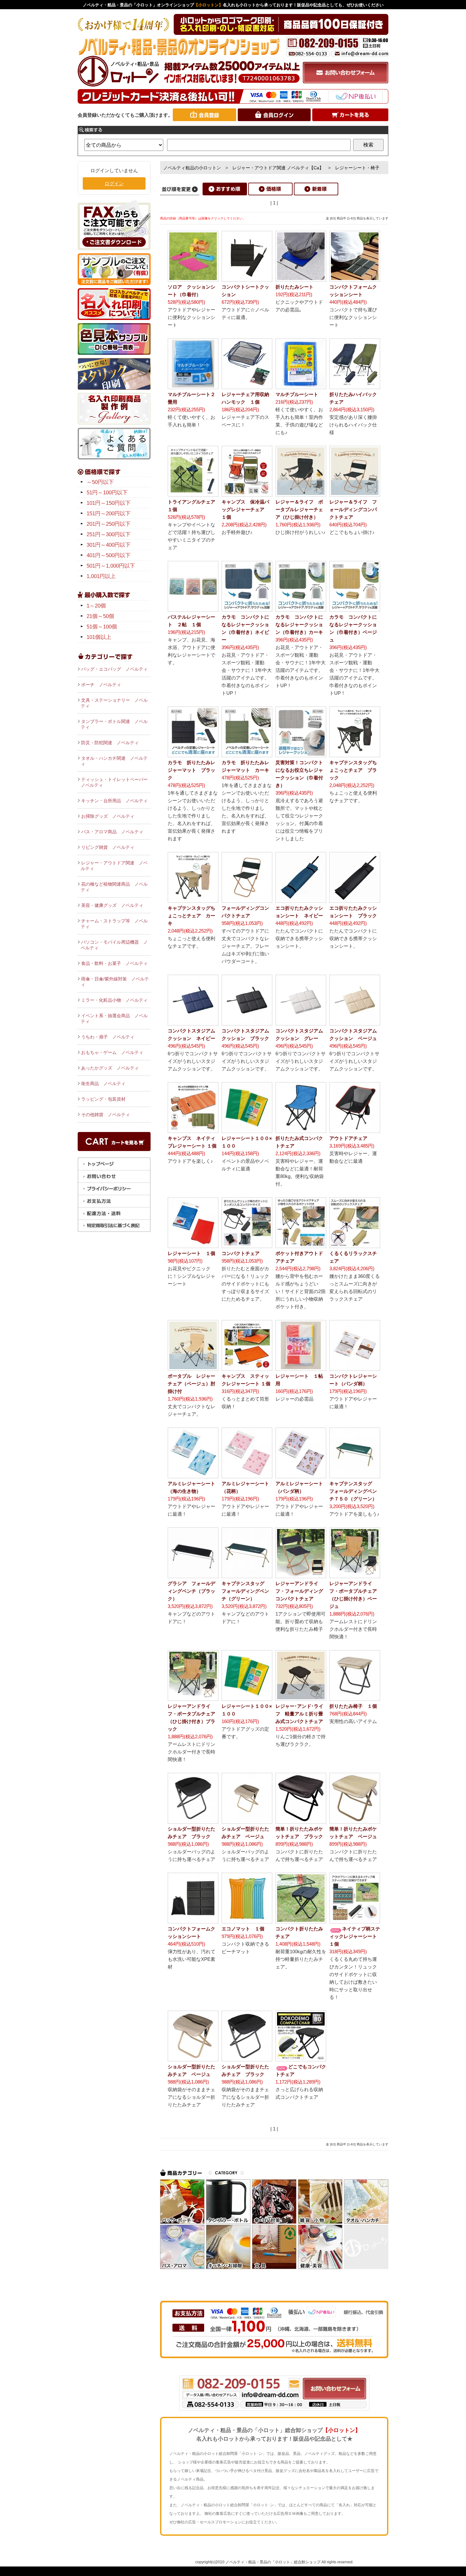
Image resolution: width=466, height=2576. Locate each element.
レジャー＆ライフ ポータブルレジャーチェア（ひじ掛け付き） (299, 509)
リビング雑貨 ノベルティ (108, 847)
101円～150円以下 (109, 503)
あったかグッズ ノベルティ (110, 1068)
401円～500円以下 (109, 555)
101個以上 (99, 637)
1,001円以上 (101, 576)
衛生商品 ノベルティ (103, 1083)
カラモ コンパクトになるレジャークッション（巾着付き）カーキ (299, 624)
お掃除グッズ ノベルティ (108, 816)
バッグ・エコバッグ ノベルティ (114, 669)
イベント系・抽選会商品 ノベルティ (114, 1018)
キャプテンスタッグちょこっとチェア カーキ (191, 916)
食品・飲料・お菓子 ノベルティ (114, 963)
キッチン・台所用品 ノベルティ (114, 801)
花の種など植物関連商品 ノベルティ (114, 887)
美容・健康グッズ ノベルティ (112, 905)
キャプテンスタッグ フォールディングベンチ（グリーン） (245, 1591)
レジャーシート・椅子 (357, 168)
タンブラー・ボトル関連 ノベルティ (114, 724)
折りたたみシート (294, 287)
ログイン (114, 183)
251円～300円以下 (109, 534)
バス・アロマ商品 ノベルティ (112, 832)
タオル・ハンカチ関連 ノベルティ (114, 761)
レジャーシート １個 (191, 1253)
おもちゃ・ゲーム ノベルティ (112, 1052)
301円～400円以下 (109, 545)
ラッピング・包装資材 (103, 1099)
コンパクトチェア (241, 1253)
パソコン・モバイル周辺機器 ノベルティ (114, 945)
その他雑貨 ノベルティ (106, 1115)
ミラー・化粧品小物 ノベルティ (114, 1000)
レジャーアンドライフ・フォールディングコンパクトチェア (299, 1591)
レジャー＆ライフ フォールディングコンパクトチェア (353, 509)
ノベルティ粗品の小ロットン (192, 168)
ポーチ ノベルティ (101, 685)
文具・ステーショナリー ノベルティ (114, 703)
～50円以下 (100, 482)
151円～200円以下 (109, 514)
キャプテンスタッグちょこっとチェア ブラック (353, 770)
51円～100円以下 (107, 493)
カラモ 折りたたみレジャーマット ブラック (191, 770)
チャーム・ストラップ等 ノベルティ (114, 924)
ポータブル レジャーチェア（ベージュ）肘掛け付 (191, 1384)
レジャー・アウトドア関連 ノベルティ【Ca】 (278, 168)
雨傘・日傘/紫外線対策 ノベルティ (115, 982)
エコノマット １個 (243, 1929)
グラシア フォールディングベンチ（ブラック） (191, 1591)
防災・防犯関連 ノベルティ (110, 743)
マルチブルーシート (297, 394)
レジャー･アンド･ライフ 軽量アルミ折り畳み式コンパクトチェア (299, 1714)
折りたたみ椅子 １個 (353, 1706)
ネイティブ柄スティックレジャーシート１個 (355, 1936)
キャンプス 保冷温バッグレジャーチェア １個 (245, 509)
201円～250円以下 (109, 524)
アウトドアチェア (348, 1138)
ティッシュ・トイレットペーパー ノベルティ (116, 782)
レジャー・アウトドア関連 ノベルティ (114, 866)
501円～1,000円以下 (111, 566)
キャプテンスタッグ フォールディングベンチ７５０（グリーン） (353, 1491)
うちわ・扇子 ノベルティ (108, 1037)
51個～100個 (102, 627)
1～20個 (96, 606)
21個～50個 (100, 616)
